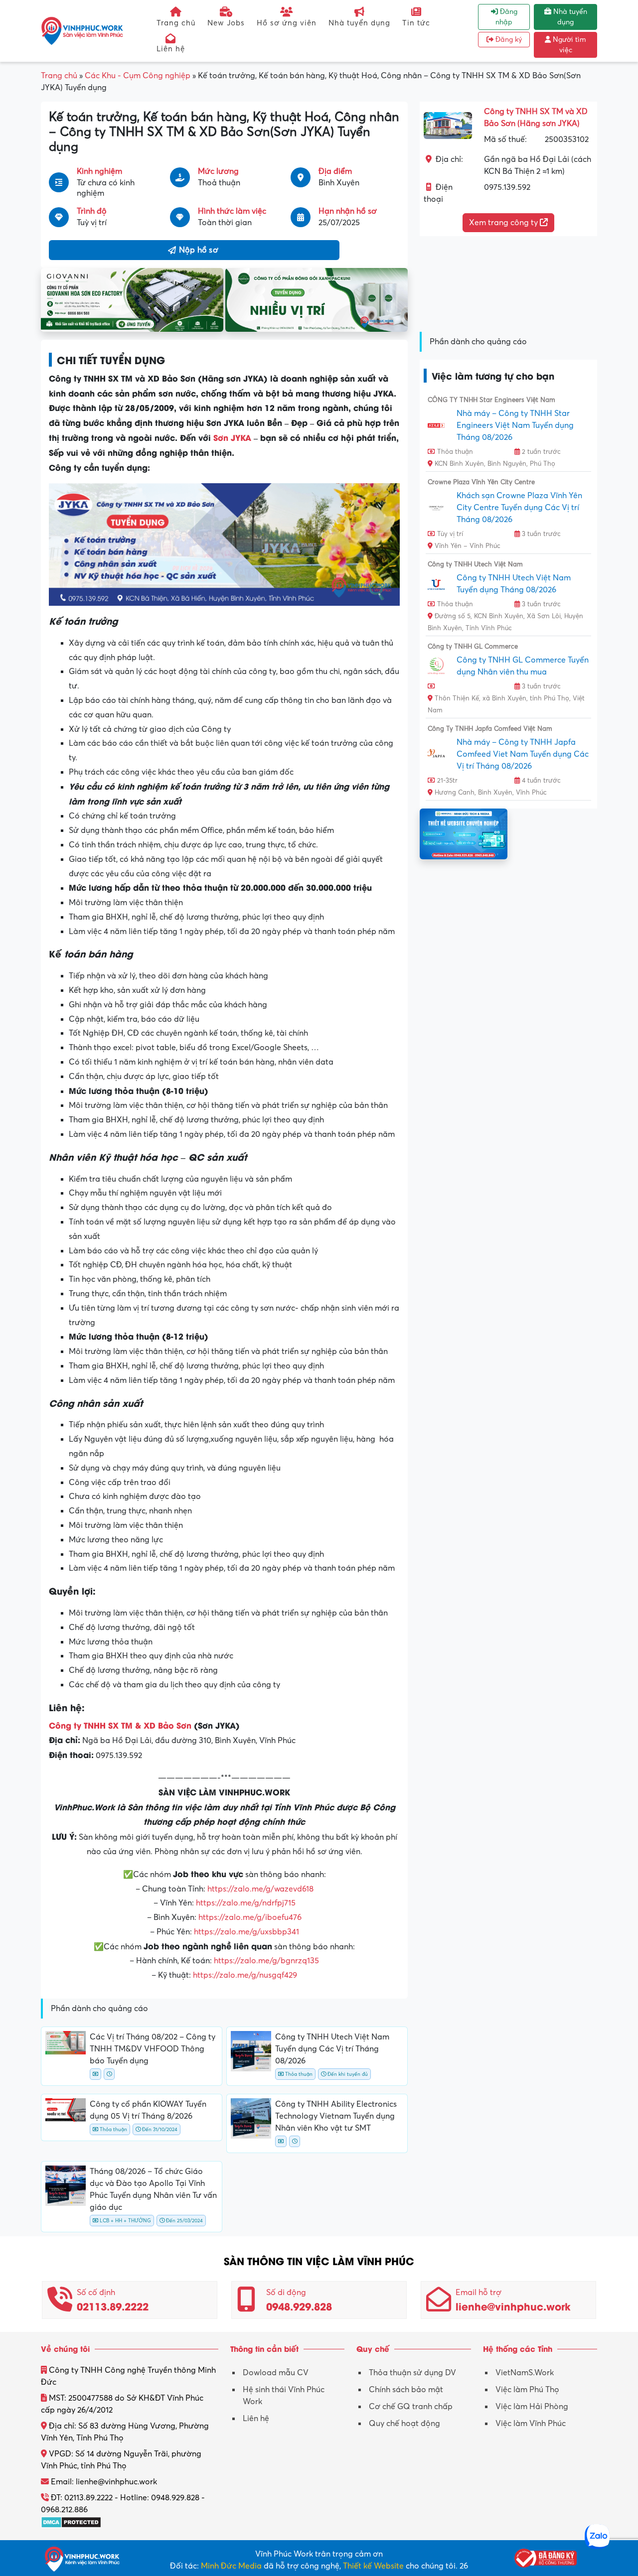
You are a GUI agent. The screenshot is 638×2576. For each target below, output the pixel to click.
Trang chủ (176, 23)
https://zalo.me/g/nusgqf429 (245, 1975)
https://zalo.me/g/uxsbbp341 (246, 1932)
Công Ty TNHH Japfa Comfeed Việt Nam (490, 729)
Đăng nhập (506, 17)
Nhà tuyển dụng (359, 23)
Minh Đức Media (231, 2566)
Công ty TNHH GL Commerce (473, 647)
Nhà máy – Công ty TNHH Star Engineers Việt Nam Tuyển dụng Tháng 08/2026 (515, 425)
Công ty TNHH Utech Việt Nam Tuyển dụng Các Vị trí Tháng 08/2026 (332, 2049)
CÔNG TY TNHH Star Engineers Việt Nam (491, 400)
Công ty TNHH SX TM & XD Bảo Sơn (120, 1725)
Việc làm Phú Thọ (527, 2390)
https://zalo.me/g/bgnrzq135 (266, 1961)
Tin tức (416, 23)
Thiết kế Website (373, 2566)
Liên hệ (171, 49)
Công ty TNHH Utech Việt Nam (475, 564)
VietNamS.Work (525, 2373)
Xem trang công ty (504, 223)
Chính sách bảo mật (406, 2390)
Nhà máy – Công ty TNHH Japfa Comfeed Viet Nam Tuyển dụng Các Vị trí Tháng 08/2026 (523, 754)
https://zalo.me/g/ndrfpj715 (246, 1903)
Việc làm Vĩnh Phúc (531, 2424)
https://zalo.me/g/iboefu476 (250, 1917)
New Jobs (226, 23)
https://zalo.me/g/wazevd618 (260, 1889)
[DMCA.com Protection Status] (71, 2522)
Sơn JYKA (232, 437)
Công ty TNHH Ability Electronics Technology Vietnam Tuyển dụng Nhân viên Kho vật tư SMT (336, 2116)
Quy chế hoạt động (404, 2424)
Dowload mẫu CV (276, 2373)
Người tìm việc (568, 45)
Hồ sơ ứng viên (287, 23)
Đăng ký (508, 40)
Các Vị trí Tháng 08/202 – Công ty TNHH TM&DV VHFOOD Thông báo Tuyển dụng (153, 2049)
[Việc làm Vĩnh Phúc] (82, 30)
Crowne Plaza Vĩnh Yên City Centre (481, 482)
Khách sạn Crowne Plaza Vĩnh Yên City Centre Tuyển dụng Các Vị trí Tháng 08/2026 (519, 508)
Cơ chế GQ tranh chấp (411, 2407)
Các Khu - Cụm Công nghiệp (138, 76)
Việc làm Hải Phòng (532, 2407)
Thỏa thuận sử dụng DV (412, 2373)
